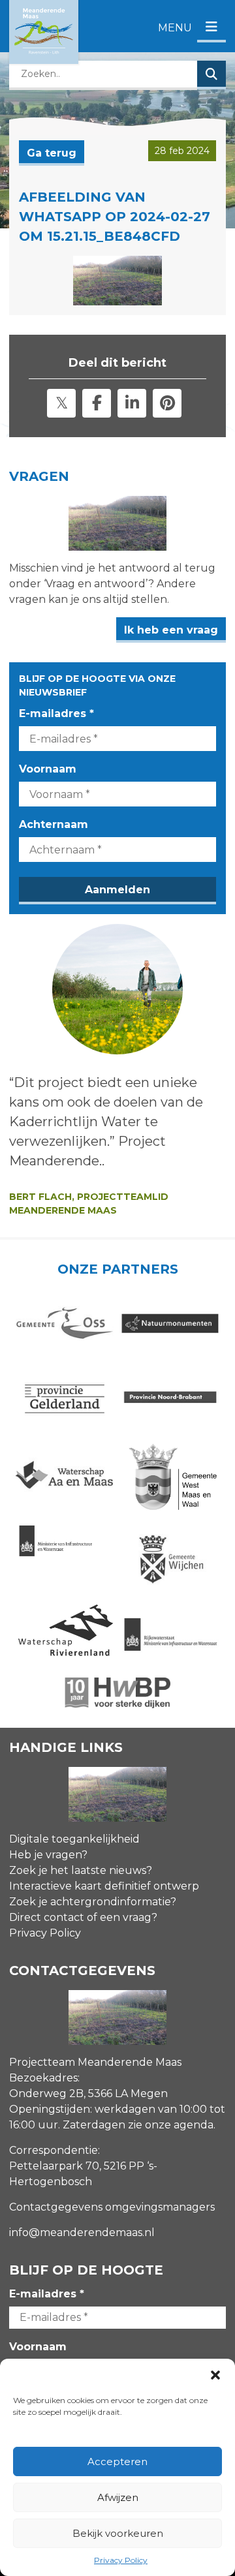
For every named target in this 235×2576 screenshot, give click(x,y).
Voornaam (48, 769)
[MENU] (211, 28)
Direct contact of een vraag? (83, 1917)
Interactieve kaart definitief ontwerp (104, 1886)
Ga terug (52, 153)
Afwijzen (118, 2497)
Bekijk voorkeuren (118, 2533)
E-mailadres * (56, 713)
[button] (215, 2375)
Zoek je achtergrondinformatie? (93, 1902)
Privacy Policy (121, 2560)
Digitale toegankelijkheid (74, 1839)
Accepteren (117, 2461)
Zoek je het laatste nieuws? (81, 1870)
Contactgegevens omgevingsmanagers (112, 2207)
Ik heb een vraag (171, 630)
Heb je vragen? (48, 1855)
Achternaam (54, 824)
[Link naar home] (44, 32)
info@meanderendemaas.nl (82, 2232)
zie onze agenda (171, 2125)
